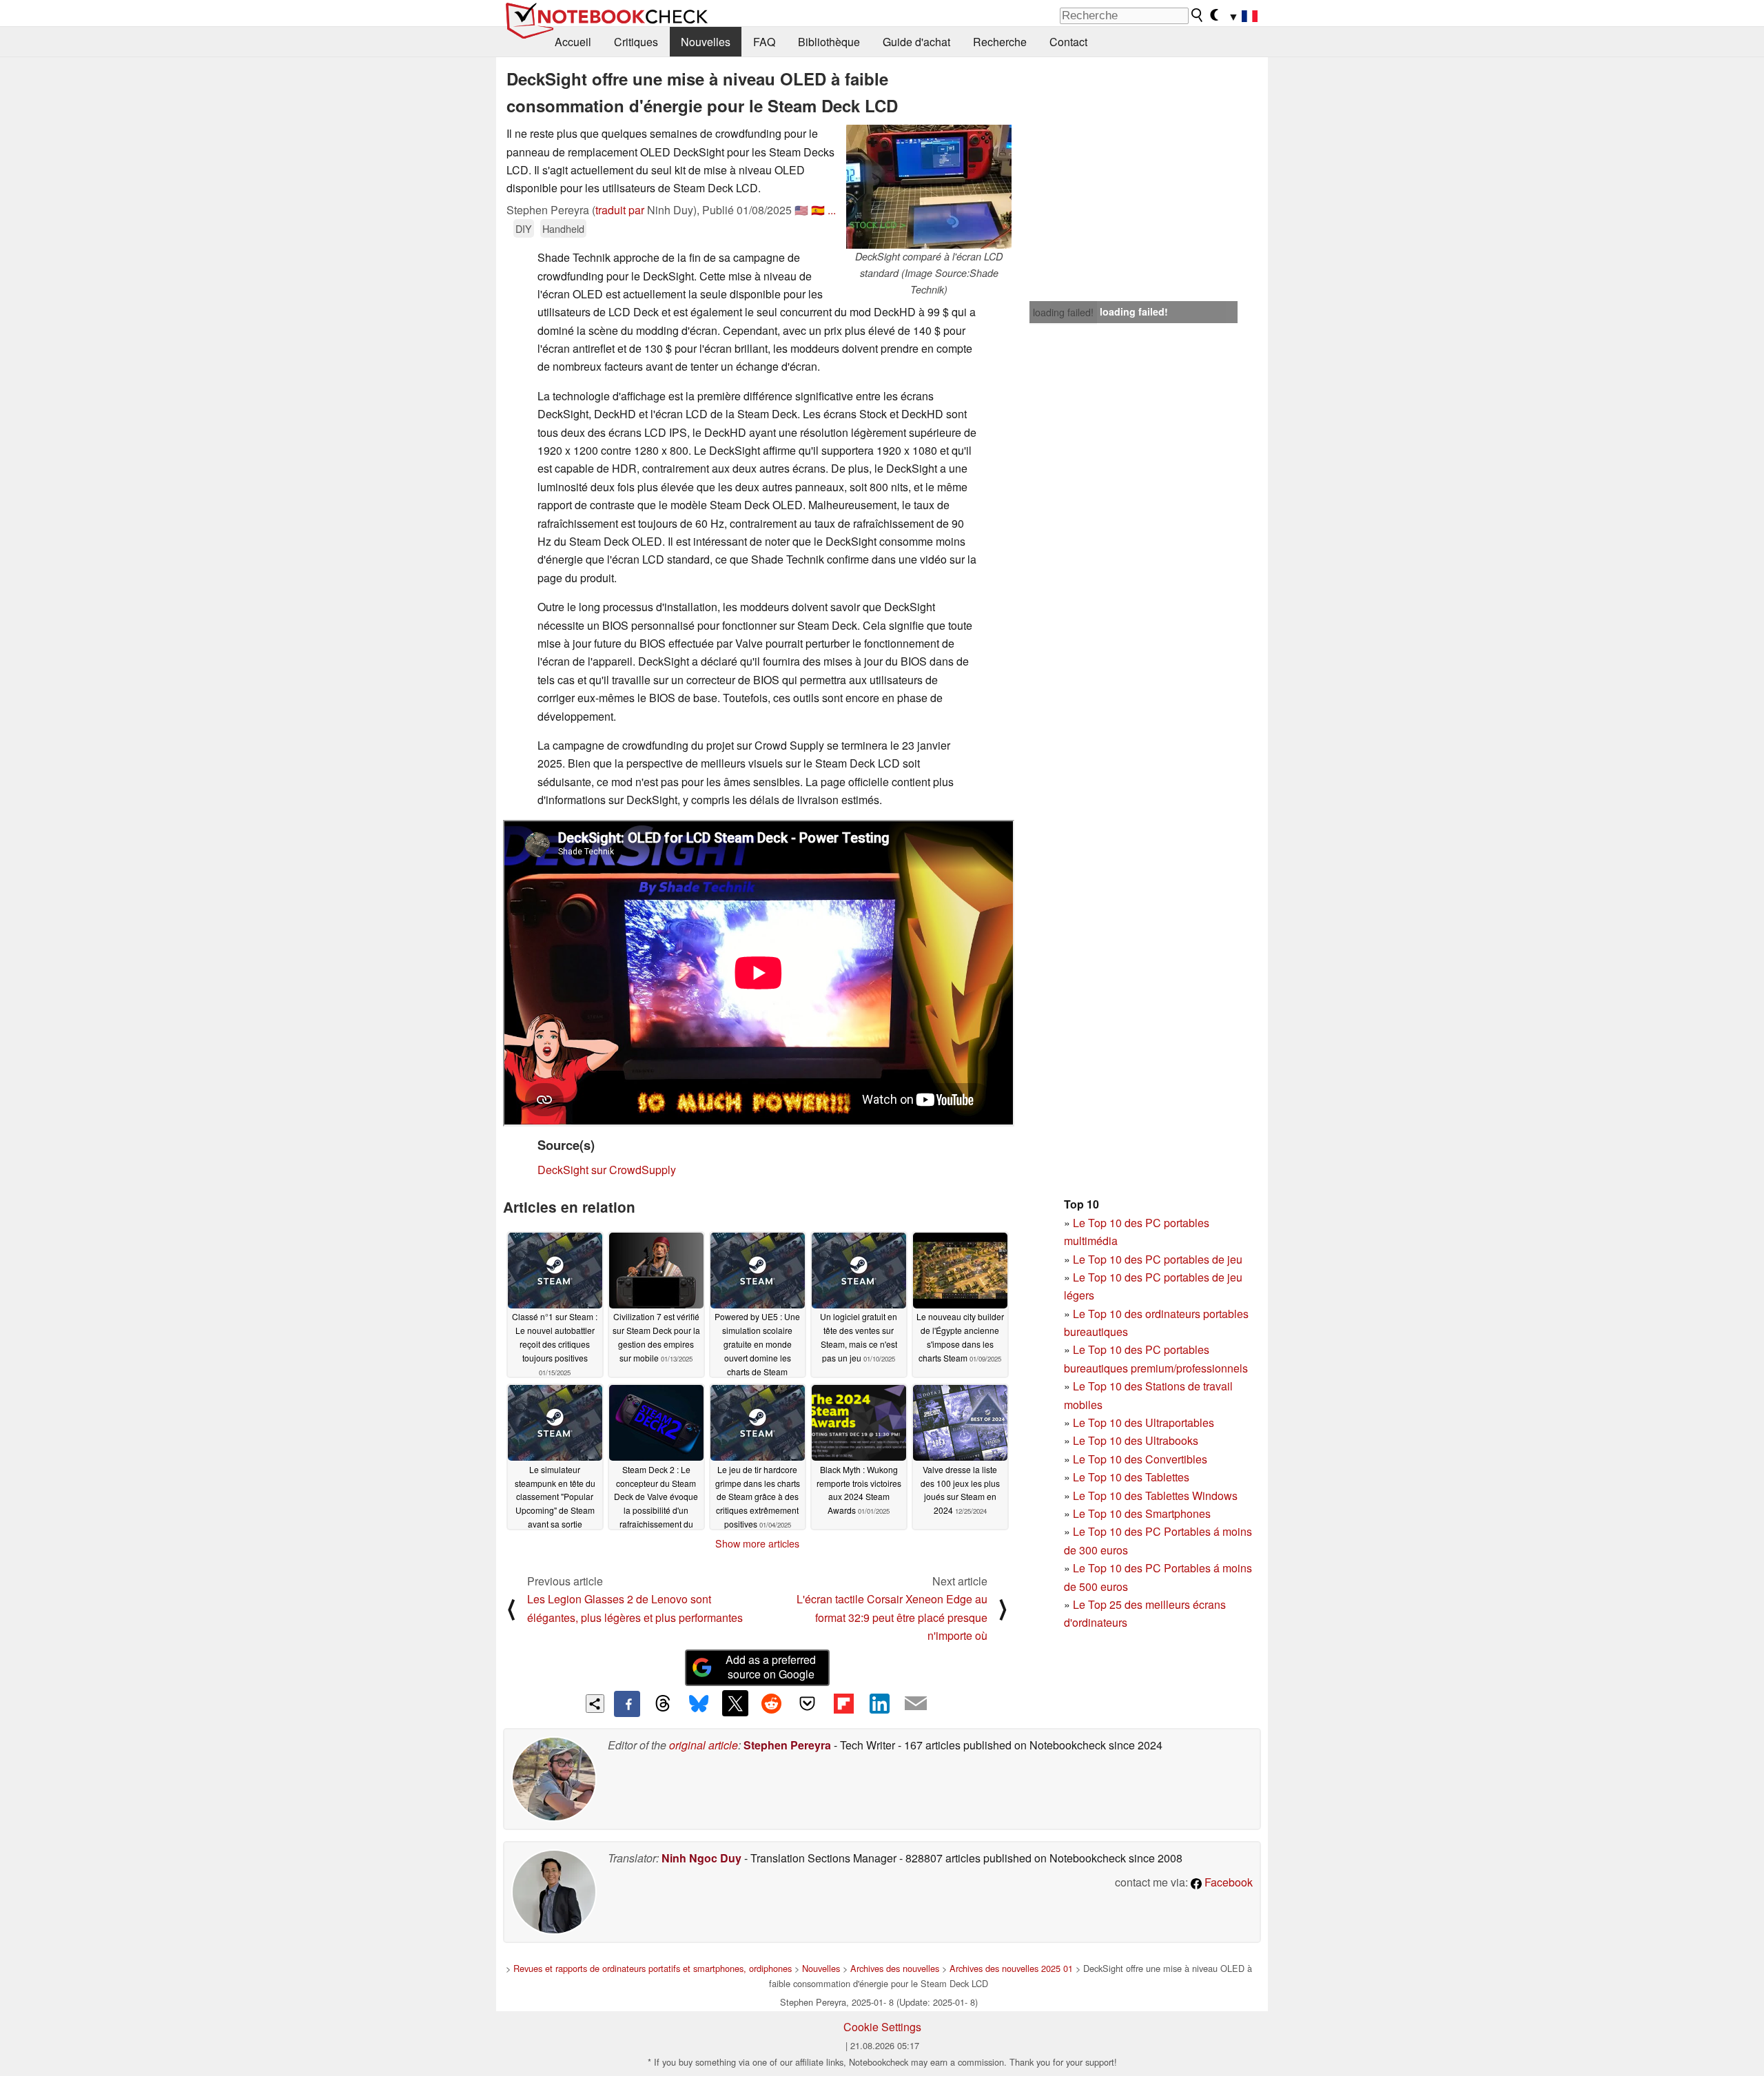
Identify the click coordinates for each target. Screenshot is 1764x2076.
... (832, 210)
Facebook (1227, 1882)
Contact (1068, 42)
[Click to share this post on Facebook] (627, 1704)
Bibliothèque (829, 42)
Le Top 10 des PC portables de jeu (1158, 1259)
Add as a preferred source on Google (771, 1667)
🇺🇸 (801, 210)
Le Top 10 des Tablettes (1131, 1477)
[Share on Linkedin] (879, 1703)
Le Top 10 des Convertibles (1140, 1459)
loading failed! (1063, 312)
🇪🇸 (818, 210)
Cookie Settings (882, 2027)
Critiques (636, 42)
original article (704, 1745)
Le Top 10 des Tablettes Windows (1155, 1496)
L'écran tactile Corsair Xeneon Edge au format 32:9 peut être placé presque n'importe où (892, 1617)
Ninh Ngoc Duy (701, 1858)
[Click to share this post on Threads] (663, 1704)
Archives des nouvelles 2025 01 (1011, 1968)
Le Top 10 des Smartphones (1142, 1513)
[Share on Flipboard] (843, 1703)
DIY (524, 228)
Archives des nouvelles (895, 1968)
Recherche (1000, 42)
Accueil (573, 42)
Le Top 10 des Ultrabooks (1136, 1440)
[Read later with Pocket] (808, 1703)
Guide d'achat (916, 42)
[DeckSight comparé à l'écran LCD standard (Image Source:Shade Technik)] (929, 187)
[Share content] (595, 1704)
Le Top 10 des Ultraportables (1143, 1422)
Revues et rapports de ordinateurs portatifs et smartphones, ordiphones (653, 1968)
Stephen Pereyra (787, 1745)
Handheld (563, 228)
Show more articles (757, 1543)
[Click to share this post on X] (735, 1703)
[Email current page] (916, 1704)
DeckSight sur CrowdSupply (607, 1170)
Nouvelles (706, 42)
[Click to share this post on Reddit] (771, 1703)
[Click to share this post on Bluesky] (699, 1704)
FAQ (764, 42)
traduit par (620, 210)
